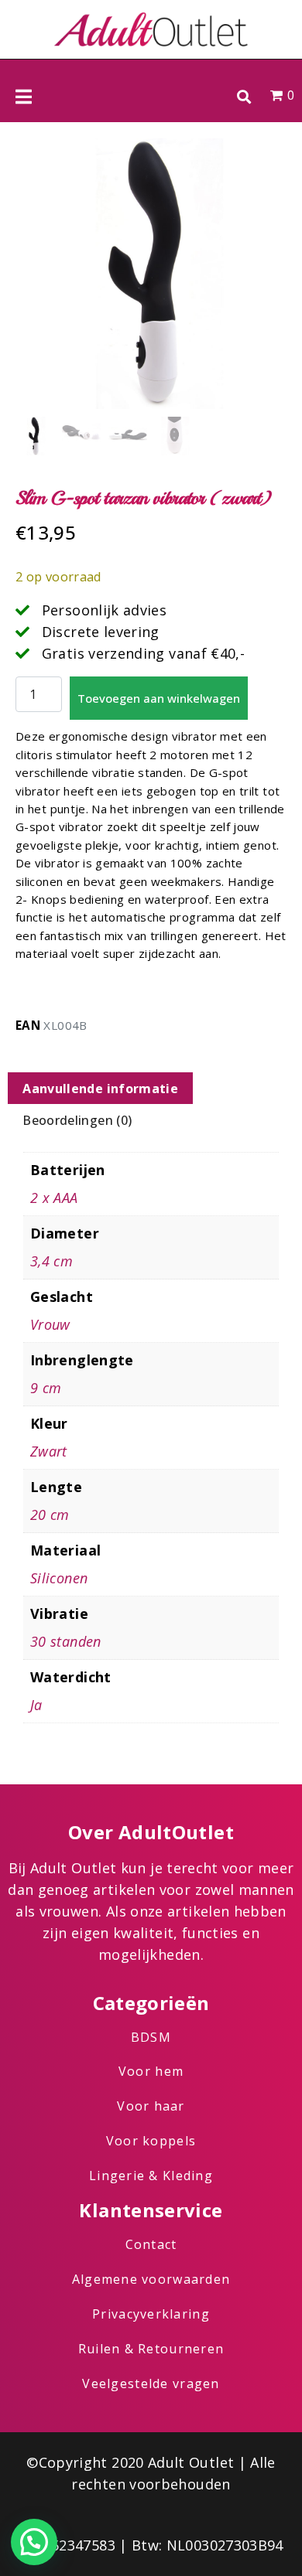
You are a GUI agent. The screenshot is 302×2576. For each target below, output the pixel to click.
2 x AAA (54, 1198)
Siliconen (59, 1578)
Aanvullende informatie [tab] (100, 1089)
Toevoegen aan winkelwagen (159, 698)
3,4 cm (51, 1261)
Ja (36, 1705)
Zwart (49, 1451)
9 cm (46, 1388)
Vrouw (50, 1324)
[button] (244, 96)
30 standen (66, 1641)
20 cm (50, 1515)
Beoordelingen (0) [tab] (77, 1120)
